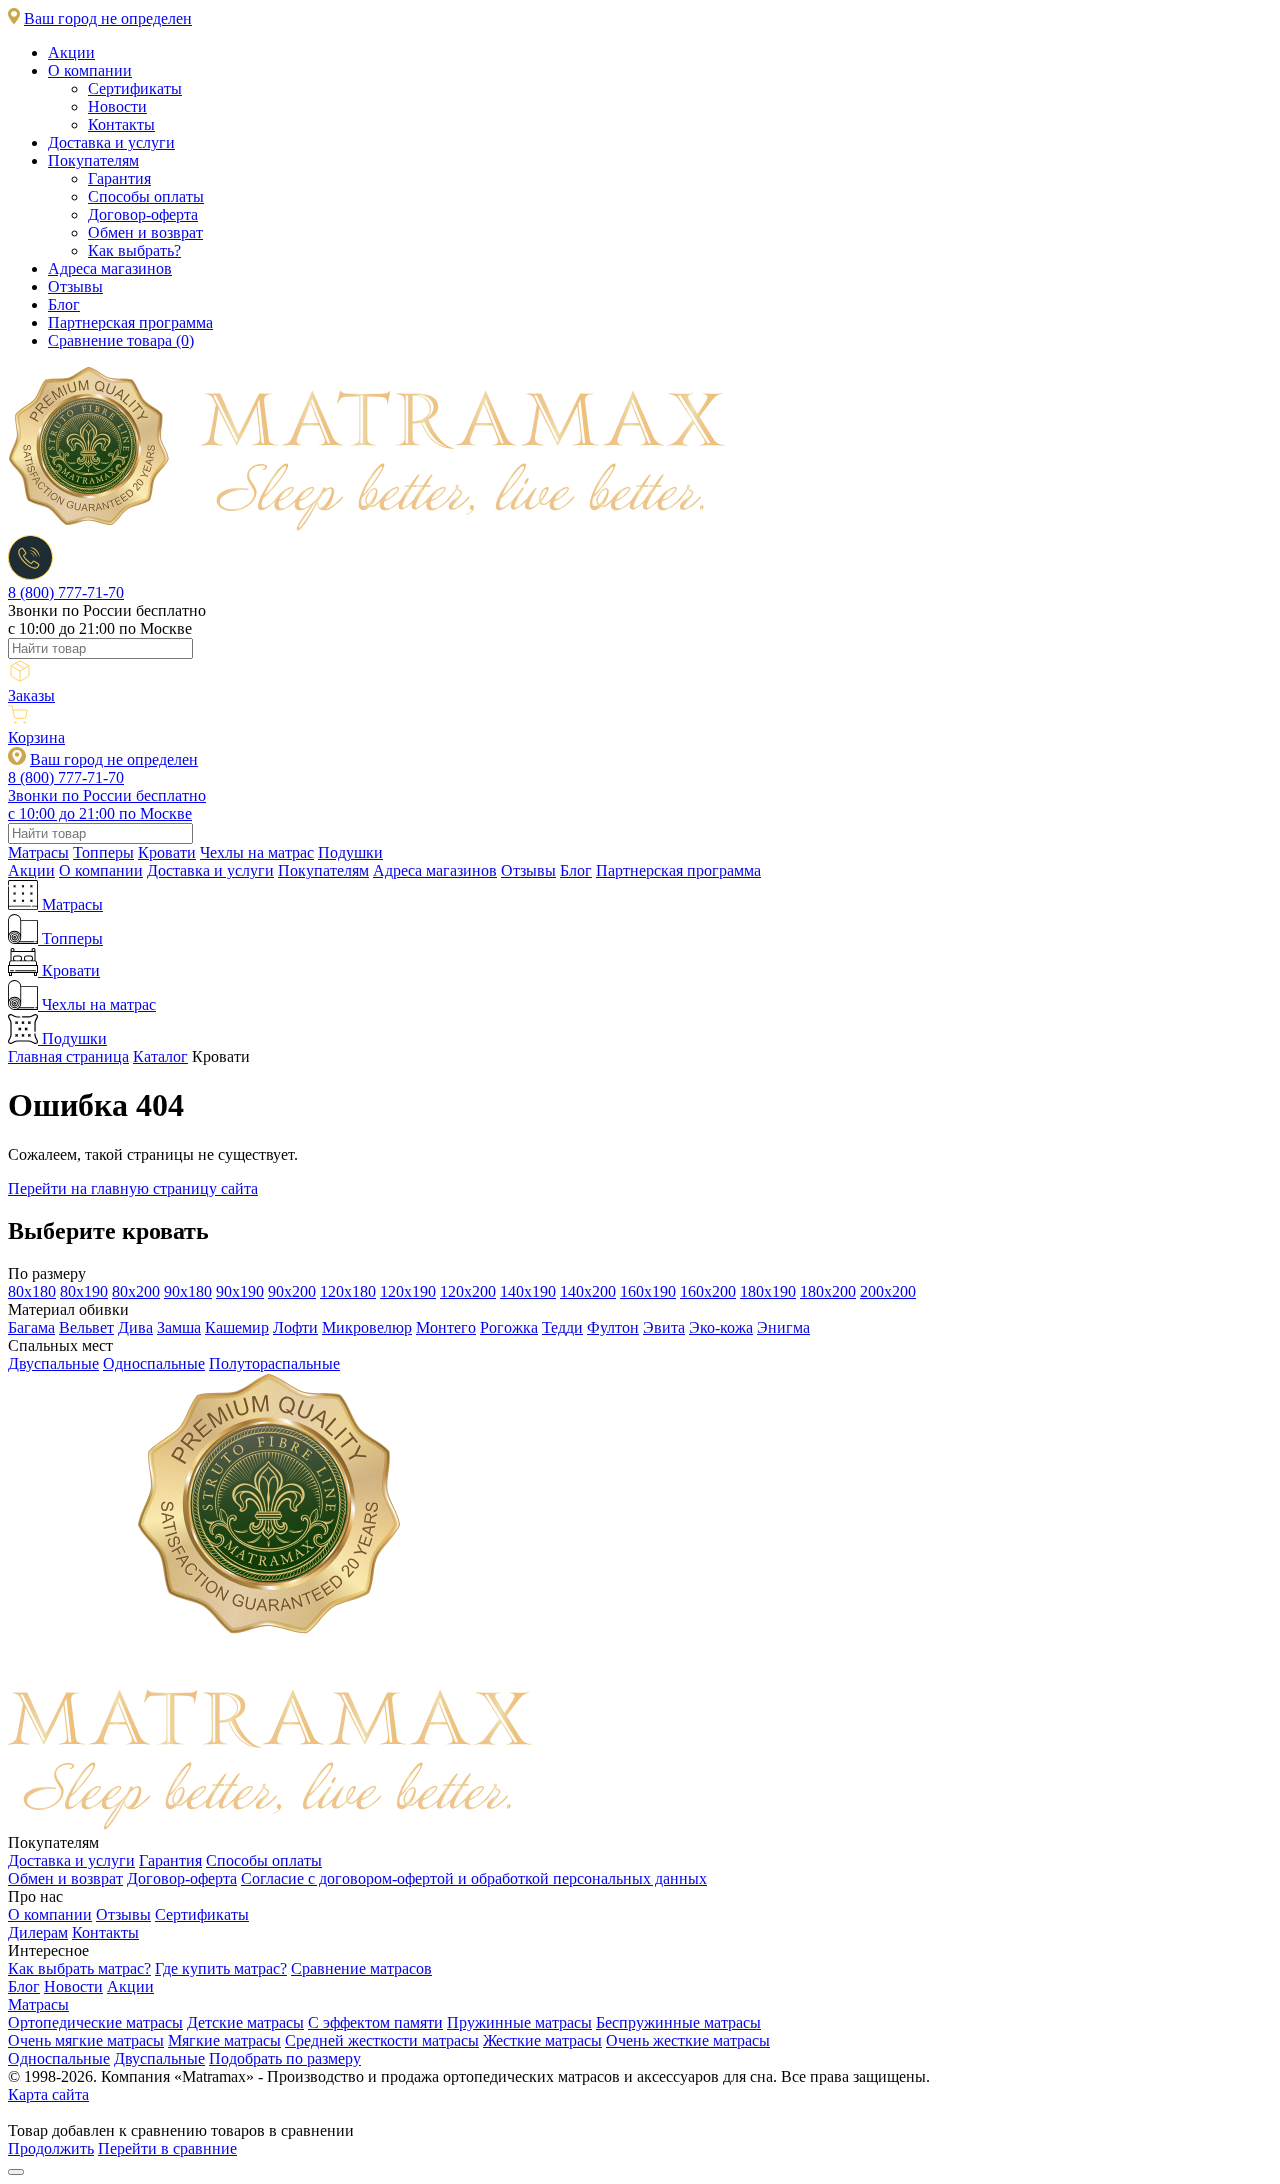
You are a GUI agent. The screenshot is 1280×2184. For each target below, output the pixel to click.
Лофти (295, 1327)
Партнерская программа (130, 322)
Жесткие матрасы (542, 2040)
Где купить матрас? (221, 1968)
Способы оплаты (146, 196)
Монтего (446, 1327)
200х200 (888, 1291)
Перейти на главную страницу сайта (133, 1188)
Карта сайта (48, 2094)
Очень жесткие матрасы (688, 2040)
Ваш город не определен (108, 18)
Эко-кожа (721, 1327)
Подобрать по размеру (285, 2058)
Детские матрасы (245, 2022)
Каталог (160, 1056)
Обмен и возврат (145, 232)
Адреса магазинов (110, 268)
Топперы (103, 852)
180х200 (828, 1291)
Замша (179, 1327)
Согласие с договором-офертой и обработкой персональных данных (474, 1878)
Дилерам (38, 1932)
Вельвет (86, 1327)
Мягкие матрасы (224, 2040)
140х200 (588, 1291)
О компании (90, 70)
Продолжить (51, 2148)
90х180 (188, 1291)
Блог (64, 304)
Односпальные (154, 1363)
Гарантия (119, 178)
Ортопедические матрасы (95, 2022)
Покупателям (93, 160)
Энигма (783, 1327)
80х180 (32, 1291)
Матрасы (38, 852)
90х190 (240, 1291)
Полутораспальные (274, 1363)
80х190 (84, 1291)
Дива (135, 1327)
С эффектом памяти (375, 2022)
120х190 (408, 1291)
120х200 (468, 1291)
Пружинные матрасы (519, 2022)
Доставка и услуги (111, 142)
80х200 (136, 1291)
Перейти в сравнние (167, 2148)
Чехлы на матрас (257, 852)
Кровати (167, 852)
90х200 (292, 1291)
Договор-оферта (143, 214)
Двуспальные (53, 1363)
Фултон (613, 1327)
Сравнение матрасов (361, 1968)
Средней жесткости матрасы (382, 2040)
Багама (31, 1327)
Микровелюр (367, 1327)
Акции (71, 52)
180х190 (768, 1291)
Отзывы (75, 286)
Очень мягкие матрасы (86, 2040)
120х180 (348, 1291)
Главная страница (68, 1056)
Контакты (121, 124)
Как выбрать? (134, 250)
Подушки (350, 852)
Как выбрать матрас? (79, 1968)
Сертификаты (135, 88)
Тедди (562, 1327)
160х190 (648, 1291)
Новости (117, 106)
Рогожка (509, 1327)
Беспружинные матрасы (678, 2022)
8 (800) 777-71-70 (66, 592)
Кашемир (237, 1327)
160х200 (708, 1291)
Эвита (664, 1327)
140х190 (528, 1291)
